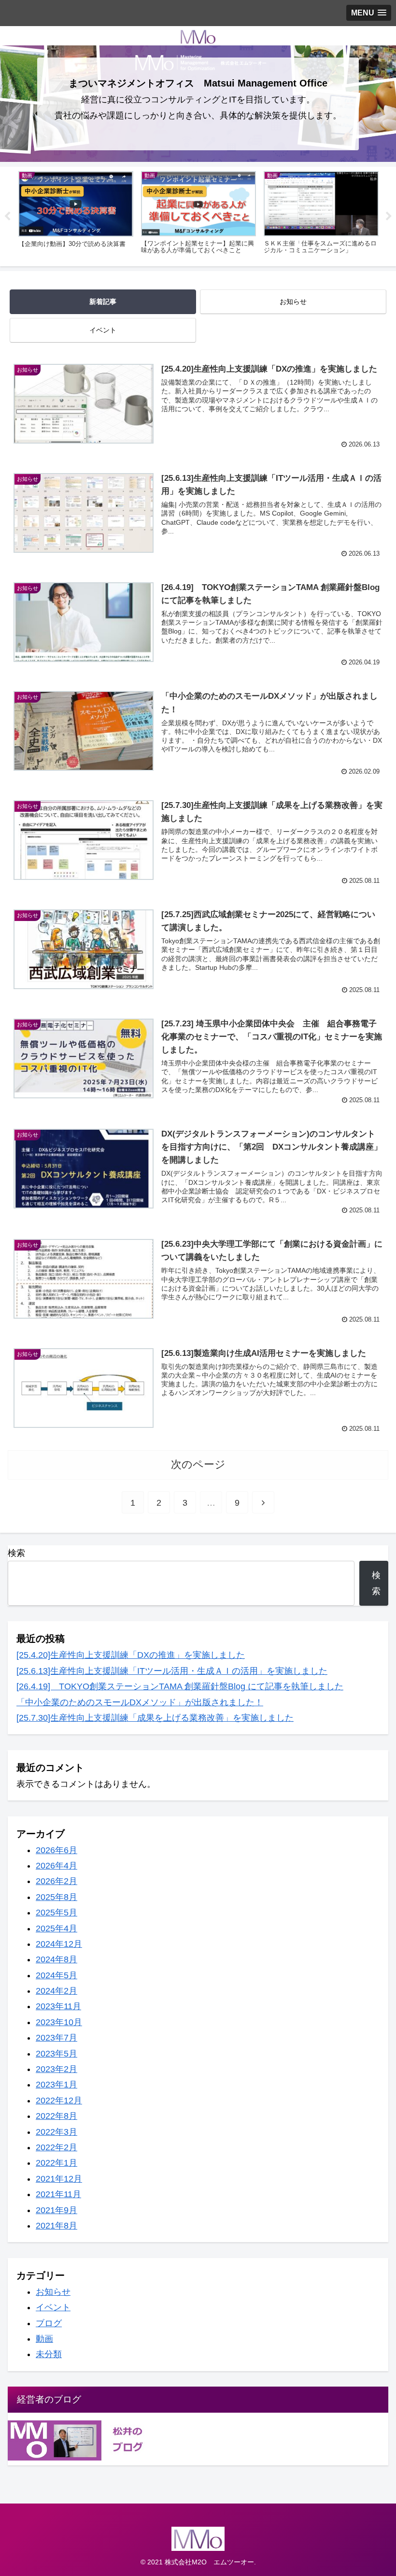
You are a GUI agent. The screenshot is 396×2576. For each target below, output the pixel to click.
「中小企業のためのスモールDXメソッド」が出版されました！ (140, 1702)
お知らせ (293, 302)
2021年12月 (59, 2179)
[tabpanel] (76, 215)
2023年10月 (59, 2022)
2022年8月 (57, 2116)
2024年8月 (57, 1959)
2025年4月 (57, 1928)
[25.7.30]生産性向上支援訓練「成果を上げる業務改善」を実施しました (155, 1718)
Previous (7, 216)
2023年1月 (57, 2085)
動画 (44, 2339)
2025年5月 (57, 1913)
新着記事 (103, 302)
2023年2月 (57, 2069)
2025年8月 (57, 1897)
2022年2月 (57, 2147)
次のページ (198, 1464)
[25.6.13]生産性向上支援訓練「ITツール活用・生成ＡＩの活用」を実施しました (172, 1671)
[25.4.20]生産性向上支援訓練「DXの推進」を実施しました (131, 1655)
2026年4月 (57, 1866)
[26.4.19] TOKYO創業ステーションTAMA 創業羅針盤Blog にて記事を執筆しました (180, 1686)
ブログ (49, 2323)
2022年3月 (57, 2132)
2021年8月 (57, 2226)
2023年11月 (58, 2006)
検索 (16, 1553)
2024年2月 (57, 1991)
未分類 (49, 2354)
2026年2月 (57, 1881)
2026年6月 (57, 1850)
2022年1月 (57, 2163)
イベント (103, 330)
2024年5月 (57, 1975)
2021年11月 (58, 2194)
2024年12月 (59, 1944)
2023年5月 (57, 2054)
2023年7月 (57, 2038)
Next (389, 216)
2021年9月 (57, 2210)
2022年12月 (59, 2101)
